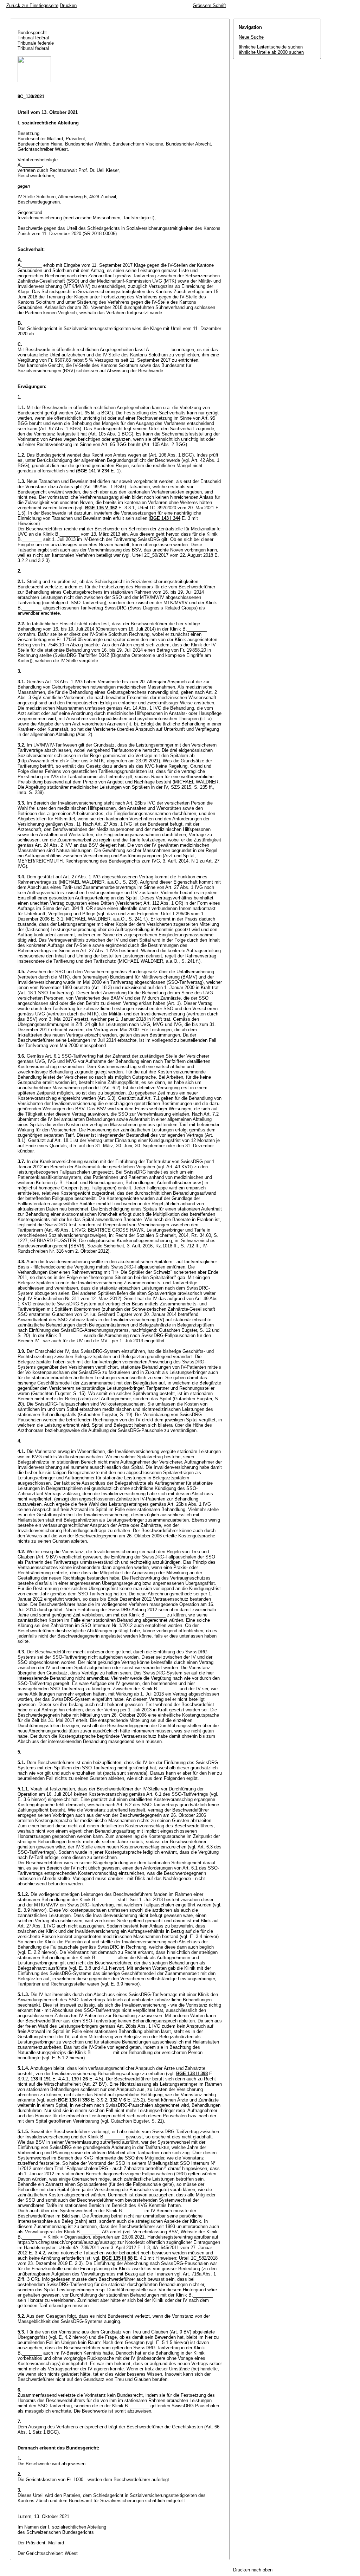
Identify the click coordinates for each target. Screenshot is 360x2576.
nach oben (262, 2570)
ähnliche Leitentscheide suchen (271, 47)
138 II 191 (41, 2079)
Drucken (68, 5)
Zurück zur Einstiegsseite (32, 5)
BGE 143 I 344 (165, 518)
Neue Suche (251, 37)
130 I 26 (80, 2079)
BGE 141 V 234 (93, 471)
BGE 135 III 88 (117, 2258)
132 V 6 (118, 2100)
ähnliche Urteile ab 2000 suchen (271, 52)
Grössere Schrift (209, 5)
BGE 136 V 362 (101, 508)
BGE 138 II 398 (192, 2074)
